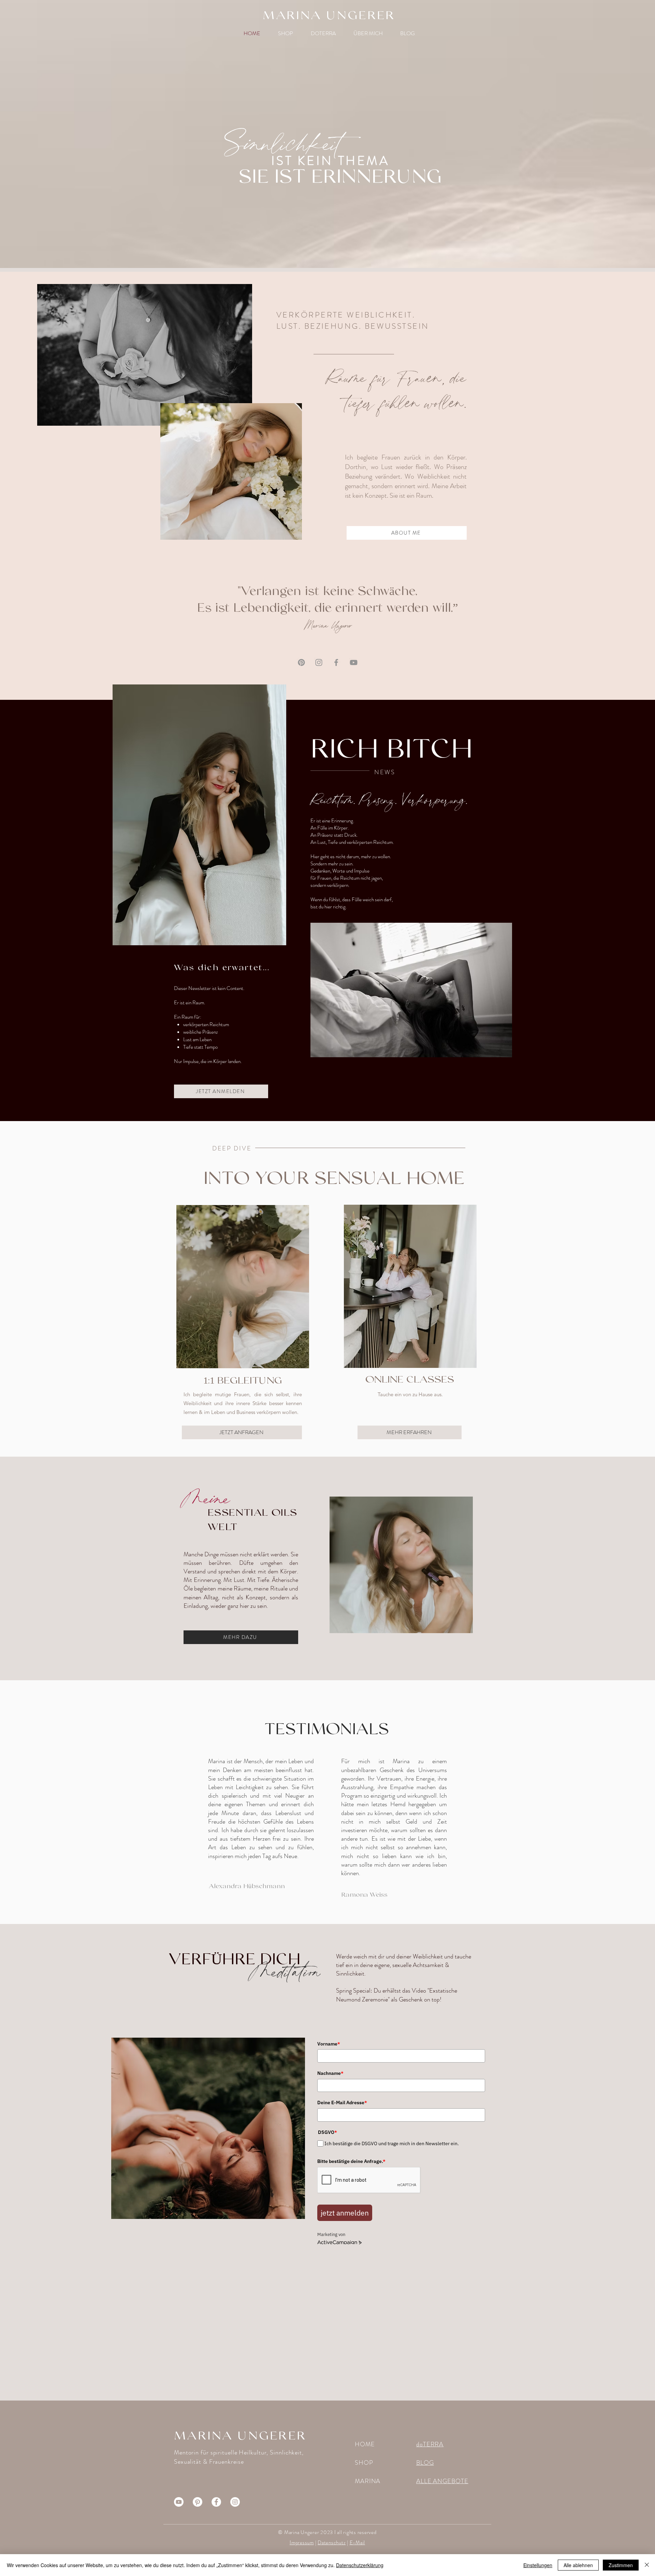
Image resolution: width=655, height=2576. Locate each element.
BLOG (425, 2463)
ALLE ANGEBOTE (442, 2481)
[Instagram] (319, 662)
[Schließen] (647, 2565)
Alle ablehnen (578, 2565)
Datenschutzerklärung (360, 2565)
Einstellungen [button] (538, 2565)
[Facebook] (336, 662)
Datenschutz (332, 2543)
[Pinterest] (301, 662)
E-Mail (358, 2543)
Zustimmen (621, 2565)
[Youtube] (179, 2502)
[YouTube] (354, 662)
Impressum (302, 2543)
